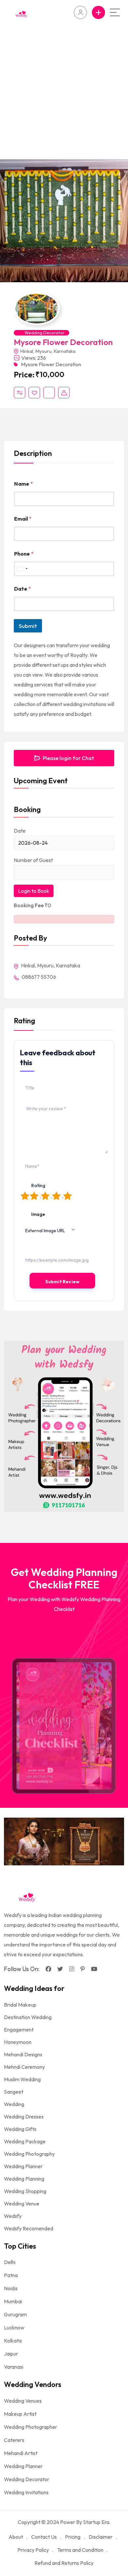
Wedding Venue (22, 2204)
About (16, 2537)
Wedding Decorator (44, 333)
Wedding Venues (23, 2401)
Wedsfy (13, 2216)
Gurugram (15, 2314)
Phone (24, 554)
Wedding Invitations (26, 2492)
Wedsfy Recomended (29, 2228)
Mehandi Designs (23, 2054)
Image (38, 1214)
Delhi (10, 2262)
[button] (117, 222)
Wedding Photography (29, 2154)
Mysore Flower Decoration (51, 364)
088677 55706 (38, 977)
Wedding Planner (23, 2166)
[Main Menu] (115, 12)
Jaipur (11, 2354)
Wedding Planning (24, 2179)
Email (23, 519)
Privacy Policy (33, 2550)
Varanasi (14, 2367)
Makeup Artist (20, 2414)
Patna (11, 2275)
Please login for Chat (68, 758)
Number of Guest (33, 860)
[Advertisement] (64, 92)
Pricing (73, 2537)
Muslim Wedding (22, 2079)
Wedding (14, 2104)
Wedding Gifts (20, 2129)
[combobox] (22, 569)
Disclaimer (101, 2537)
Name (23, 484)
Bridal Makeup (20, 2005)
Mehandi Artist (21, 2453)
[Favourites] (34, 393)
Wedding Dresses (24, 2117)
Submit (28, 626)
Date (22, 589)
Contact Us (44, 2537)
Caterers (14, 2440)
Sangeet (14, 2092)
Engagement (19, 2030)
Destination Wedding (28, 2017)
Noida (11, 2288)
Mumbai (13, 2301)
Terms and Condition (80, 2550)
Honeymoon (18, 2042)
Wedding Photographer (31, 2427)
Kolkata (13, 2341)
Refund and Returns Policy (64, 2563)
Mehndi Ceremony (24, 2067)
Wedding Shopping (25, 2191)
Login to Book (34, 891)
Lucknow (14, 2327)
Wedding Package (25, 2141)
